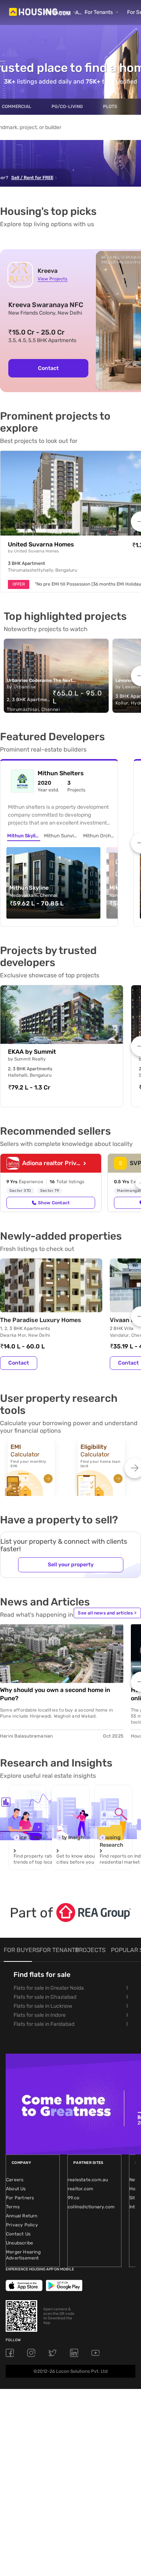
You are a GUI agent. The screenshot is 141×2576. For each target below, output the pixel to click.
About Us (16, 2189)
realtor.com (80, 2189)
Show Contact (54, 1203)
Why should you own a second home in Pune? (55, 1694)
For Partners (20, 2198)
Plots (110, 107)
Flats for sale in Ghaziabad (45, 1997)
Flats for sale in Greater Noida (49, 1988)
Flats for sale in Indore (40, 2015)
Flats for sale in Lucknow (43, 2006)
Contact (48, 368)
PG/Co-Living (67, 107)
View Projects (52, 279)
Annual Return (22, 2216)
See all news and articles (107, 1613)
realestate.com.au (88, 2180)
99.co (74, 2198)
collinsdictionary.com (91, 2207)
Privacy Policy (22, 2225)
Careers (15, 2180)
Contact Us (18, 2234)
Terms (13, 2207)
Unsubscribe (20, 2243)
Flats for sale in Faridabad (44, 2024)
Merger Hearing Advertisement (23, 2255)
